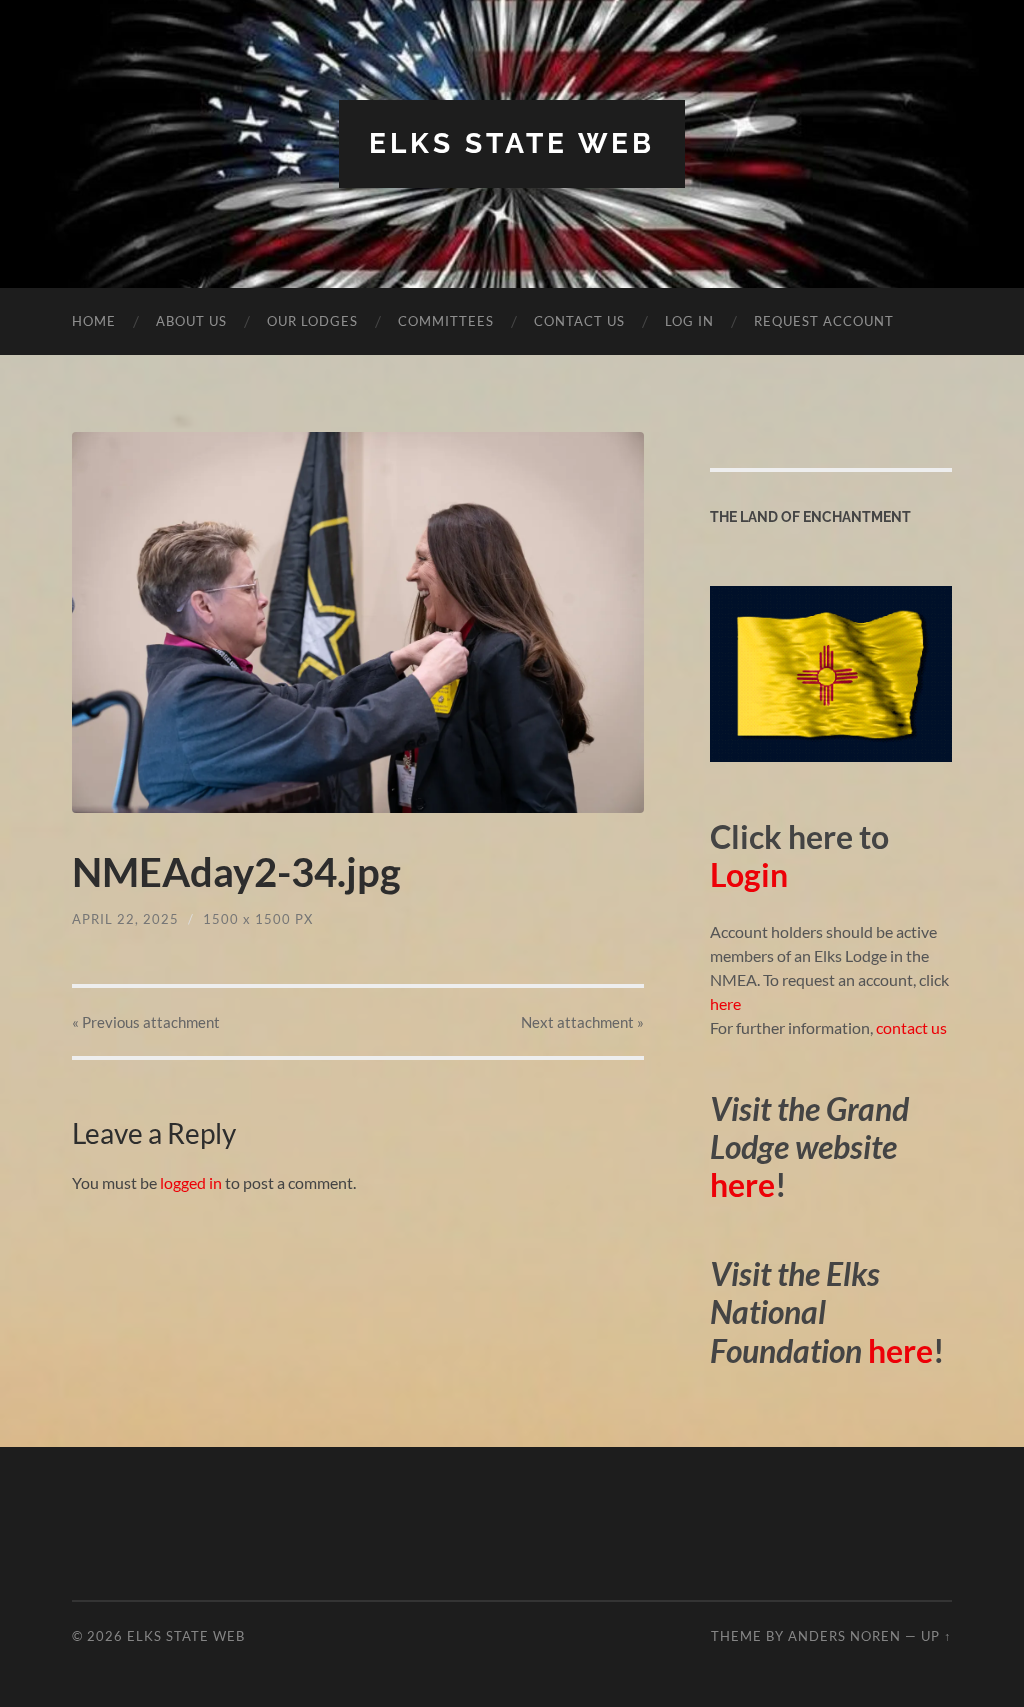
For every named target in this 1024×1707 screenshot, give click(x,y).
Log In (689, 321)
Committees (446, 321)
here (725, 1003)
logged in (191, 1182)
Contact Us (579, 321)
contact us (911, 1027)
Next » (582, 1022)
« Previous (146, 1022)
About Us (191, 321)
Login (749, 874)
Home (94, 321)
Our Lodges (312, 321)
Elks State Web (512, 143)
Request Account (824, 321)
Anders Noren (844, 1636)
